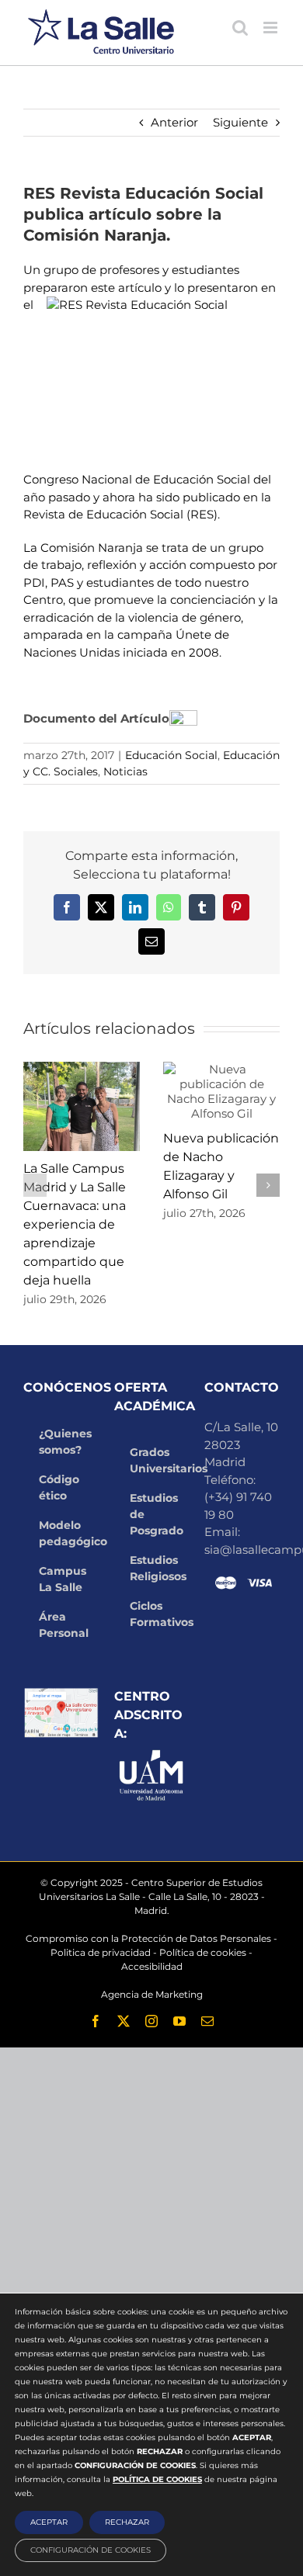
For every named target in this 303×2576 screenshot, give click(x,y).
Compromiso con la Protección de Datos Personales (148, 1938)
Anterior (174, 122)
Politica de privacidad (101, 1952)
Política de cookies (203, 1952)
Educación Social (171, 755)
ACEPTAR (49, 2522)
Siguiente (240, 122)
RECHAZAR (127, 2522)
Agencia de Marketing (152, 1994)
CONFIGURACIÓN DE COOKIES (91, 2550)
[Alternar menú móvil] (272, 28)
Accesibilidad (152, 1966)
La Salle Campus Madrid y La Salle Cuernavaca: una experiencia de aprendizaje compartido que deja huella (75, 1224)
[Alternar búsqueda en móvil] (240, 28)
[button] (35, 1185)
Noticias (125, 771)
